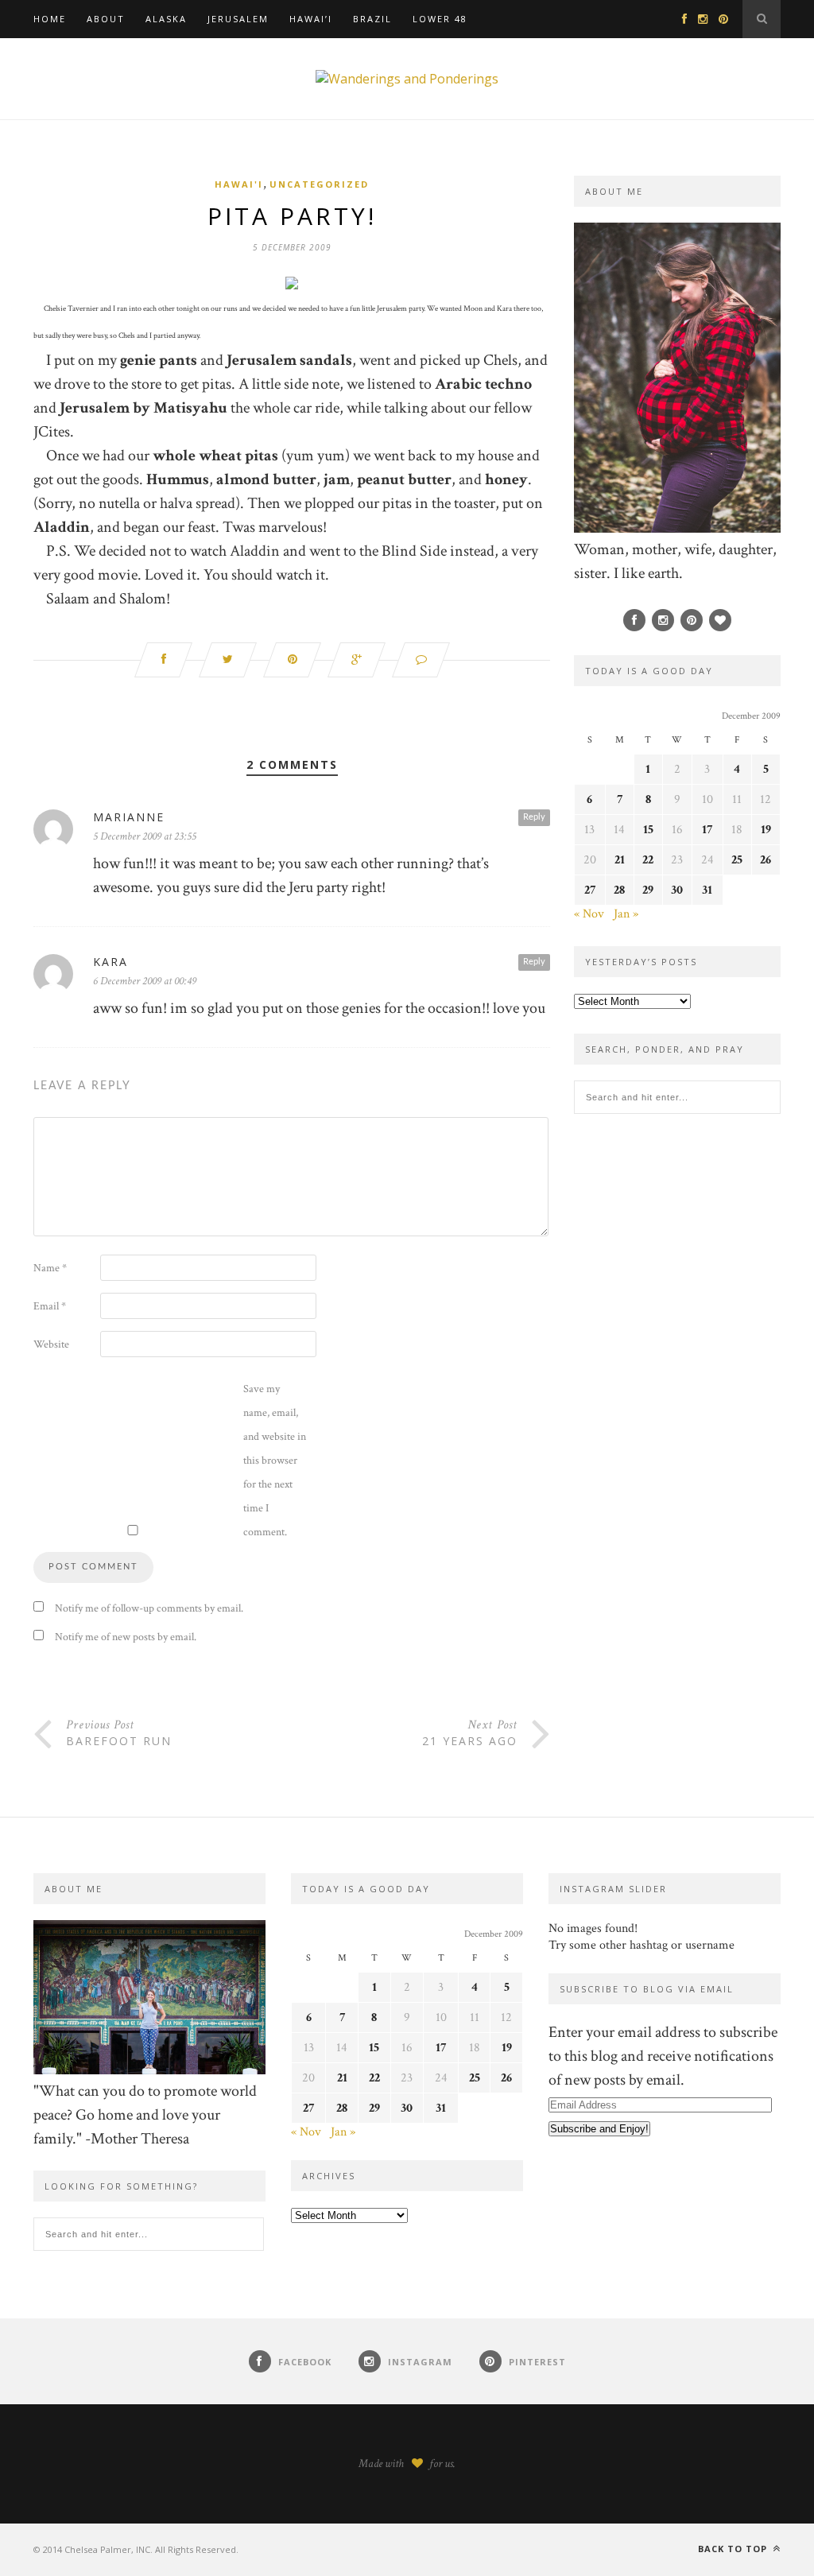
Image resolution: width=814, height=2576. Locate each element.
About (106, 19)
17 (707, 830)
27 (590, 890)
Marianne (129, 817)
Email (50, 1306)
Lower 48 (440, 19)
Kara (110, 962)
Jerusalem (238, 19)
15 (648, 830)
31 (707, 890)
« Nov (589, 914)
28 (619, 890)
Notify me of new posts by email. (126, 1637)
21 (620, 860)
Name (50, 1268)
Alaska (166, 19)
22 (648, 860)
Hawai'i (239, 184)
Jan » (626, 914)
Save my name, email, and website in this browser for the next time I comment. (275, 1461)
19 (766, 830)
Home (50, 19)
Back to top (734, 2549)
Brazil (372, 19)
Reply (534, 817)
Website (51, 1344)
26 (766, 860)
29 (648, 890)
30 (677, 890)
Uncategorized (319, 184)
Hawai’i (311, 19)
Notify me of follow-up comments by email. (149, 1608)
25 (737, 860)
